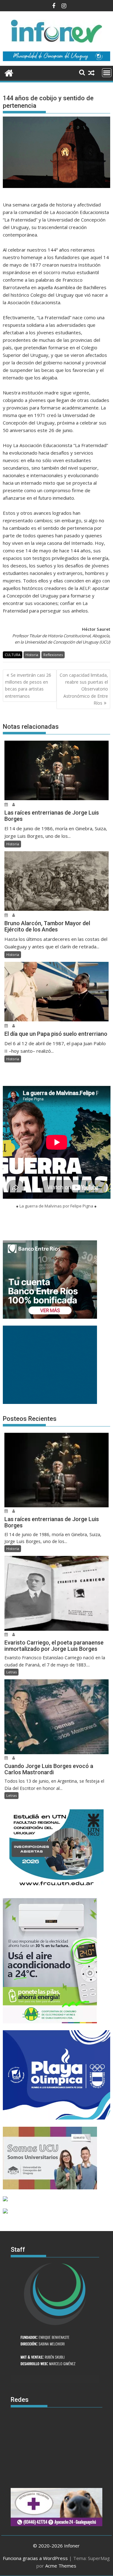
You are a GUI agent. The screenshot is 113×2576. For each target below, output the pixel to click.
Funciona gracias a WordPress (35, 2558)
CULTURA (13, 655)
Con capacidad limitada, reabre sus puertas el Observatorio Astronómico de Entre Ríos (84, 689)
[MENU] (107, 73)
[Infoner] (9, 72)
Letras (11, 1672)
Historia (32, 655)
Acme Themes (61, 2566)
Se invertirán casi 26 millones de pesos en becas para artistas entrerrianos (28, 686)
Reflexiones (53, 655)
